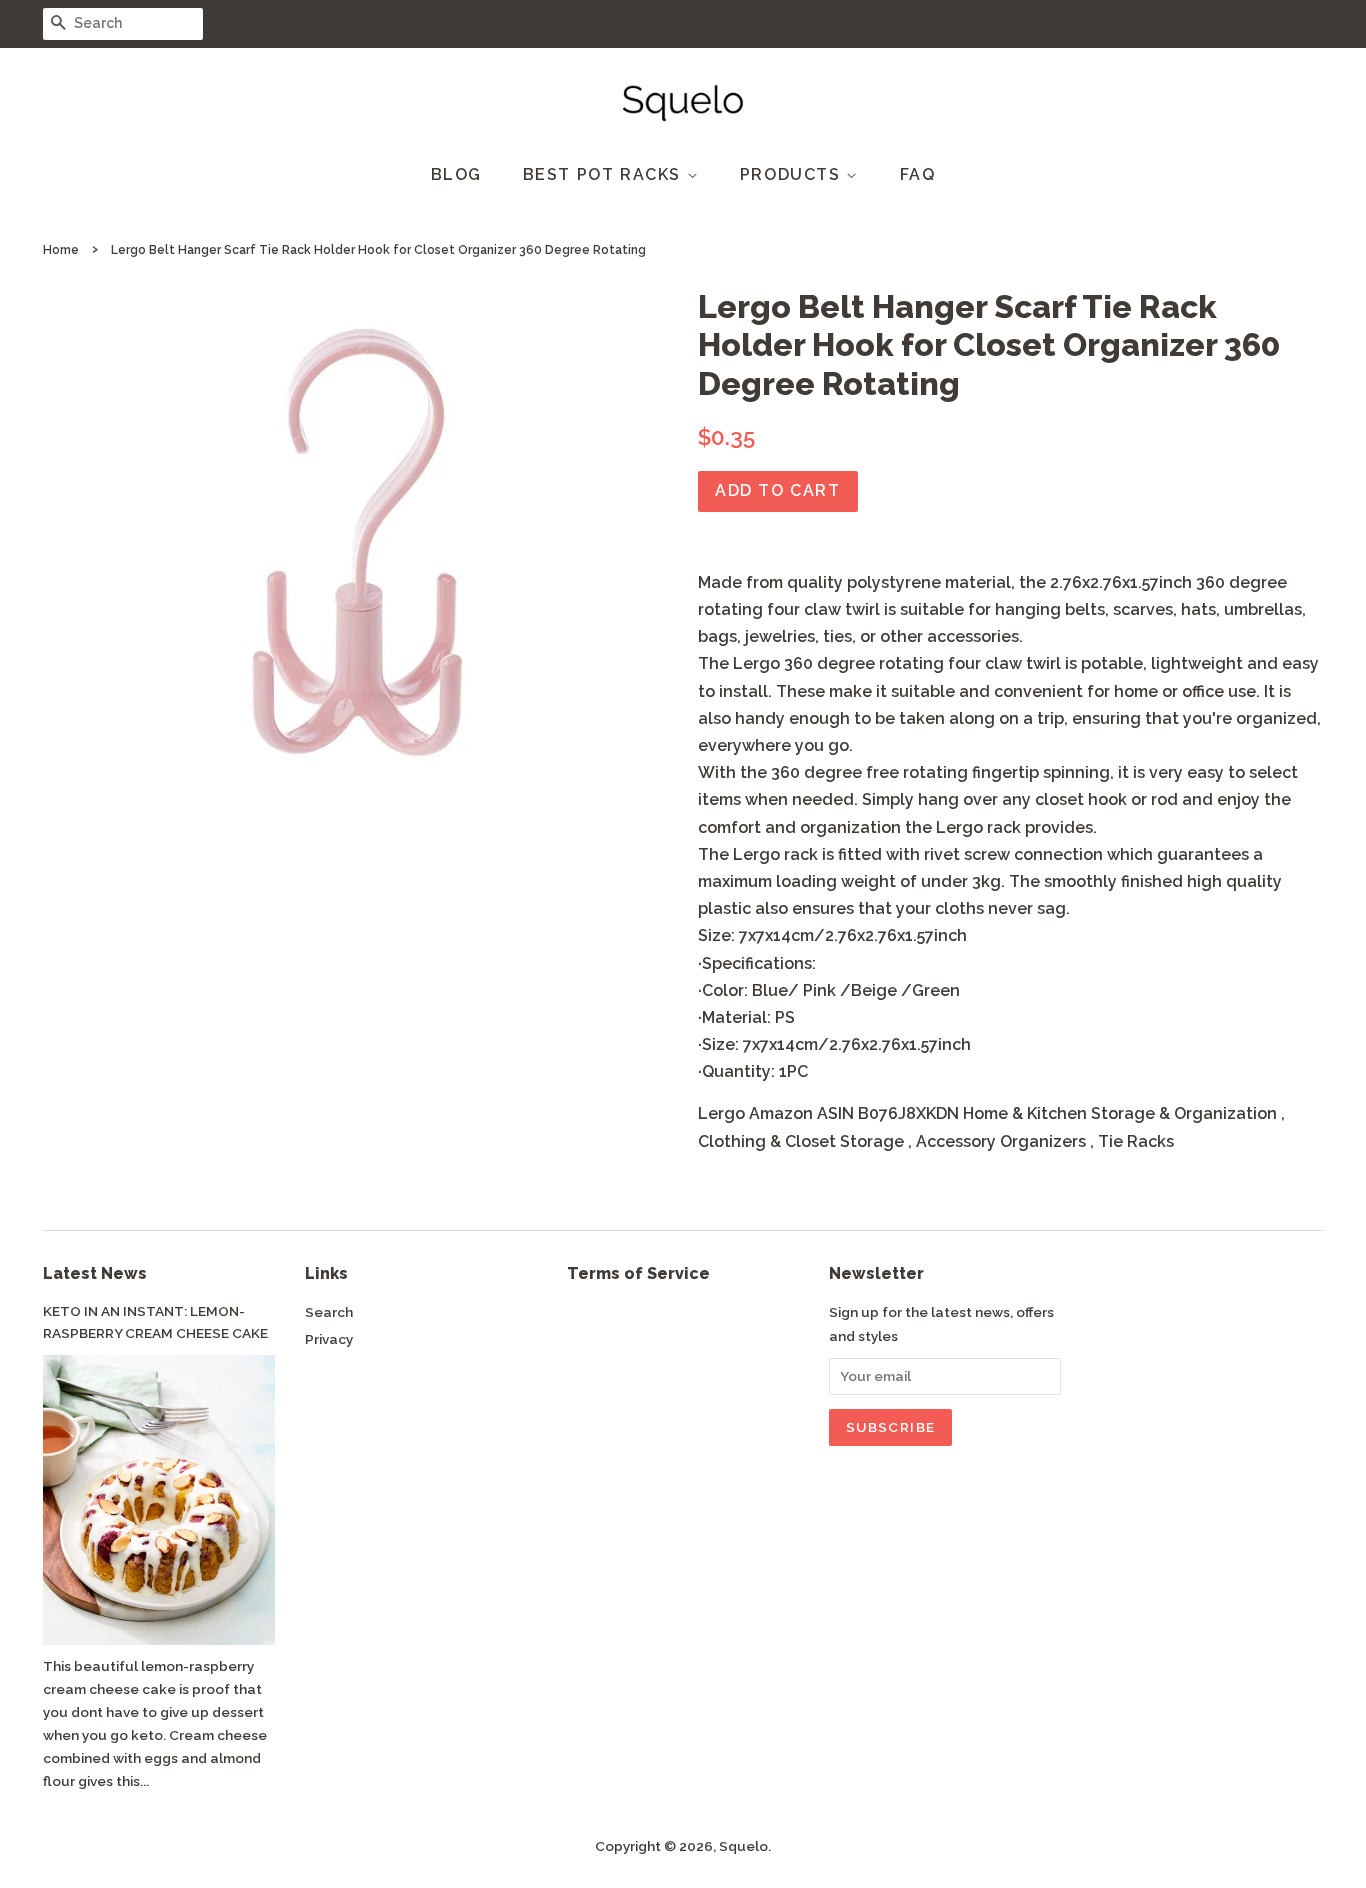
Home (61, 250)
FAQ (918, 174)
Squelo (743, 1846)
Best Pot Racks (605, 174)
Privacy (329, 1339)
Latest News (95, 1273)
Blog (456, 174)
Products (793, 174)
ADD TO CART (778, 490)
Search (329, 1312)
